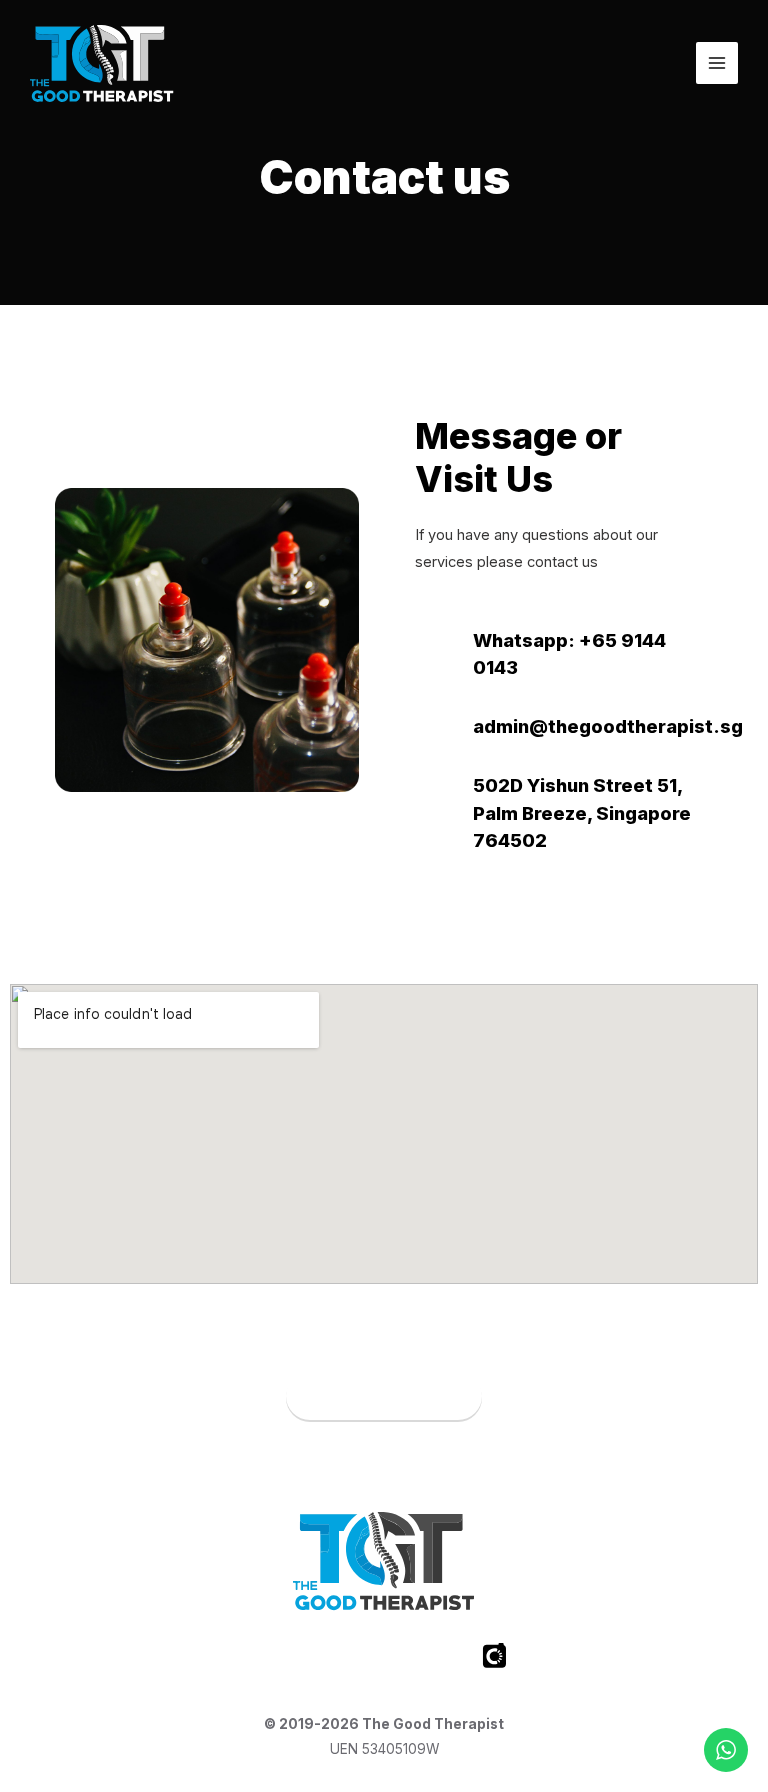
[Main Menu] (717, 63)
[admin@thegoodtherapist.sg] (433, 729)
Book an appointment (384, 1397)
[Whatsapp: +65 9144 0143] (433, 657)
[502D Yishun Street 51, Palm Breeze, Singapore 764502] (433, 816)
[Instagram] (329, 1656)
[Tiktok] (384, 1656)
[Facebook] (274, 1656)
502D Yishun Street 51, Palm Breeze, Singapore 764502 (582, 812)
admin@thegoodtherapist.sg (608, 726)
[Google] (439, 1656)
